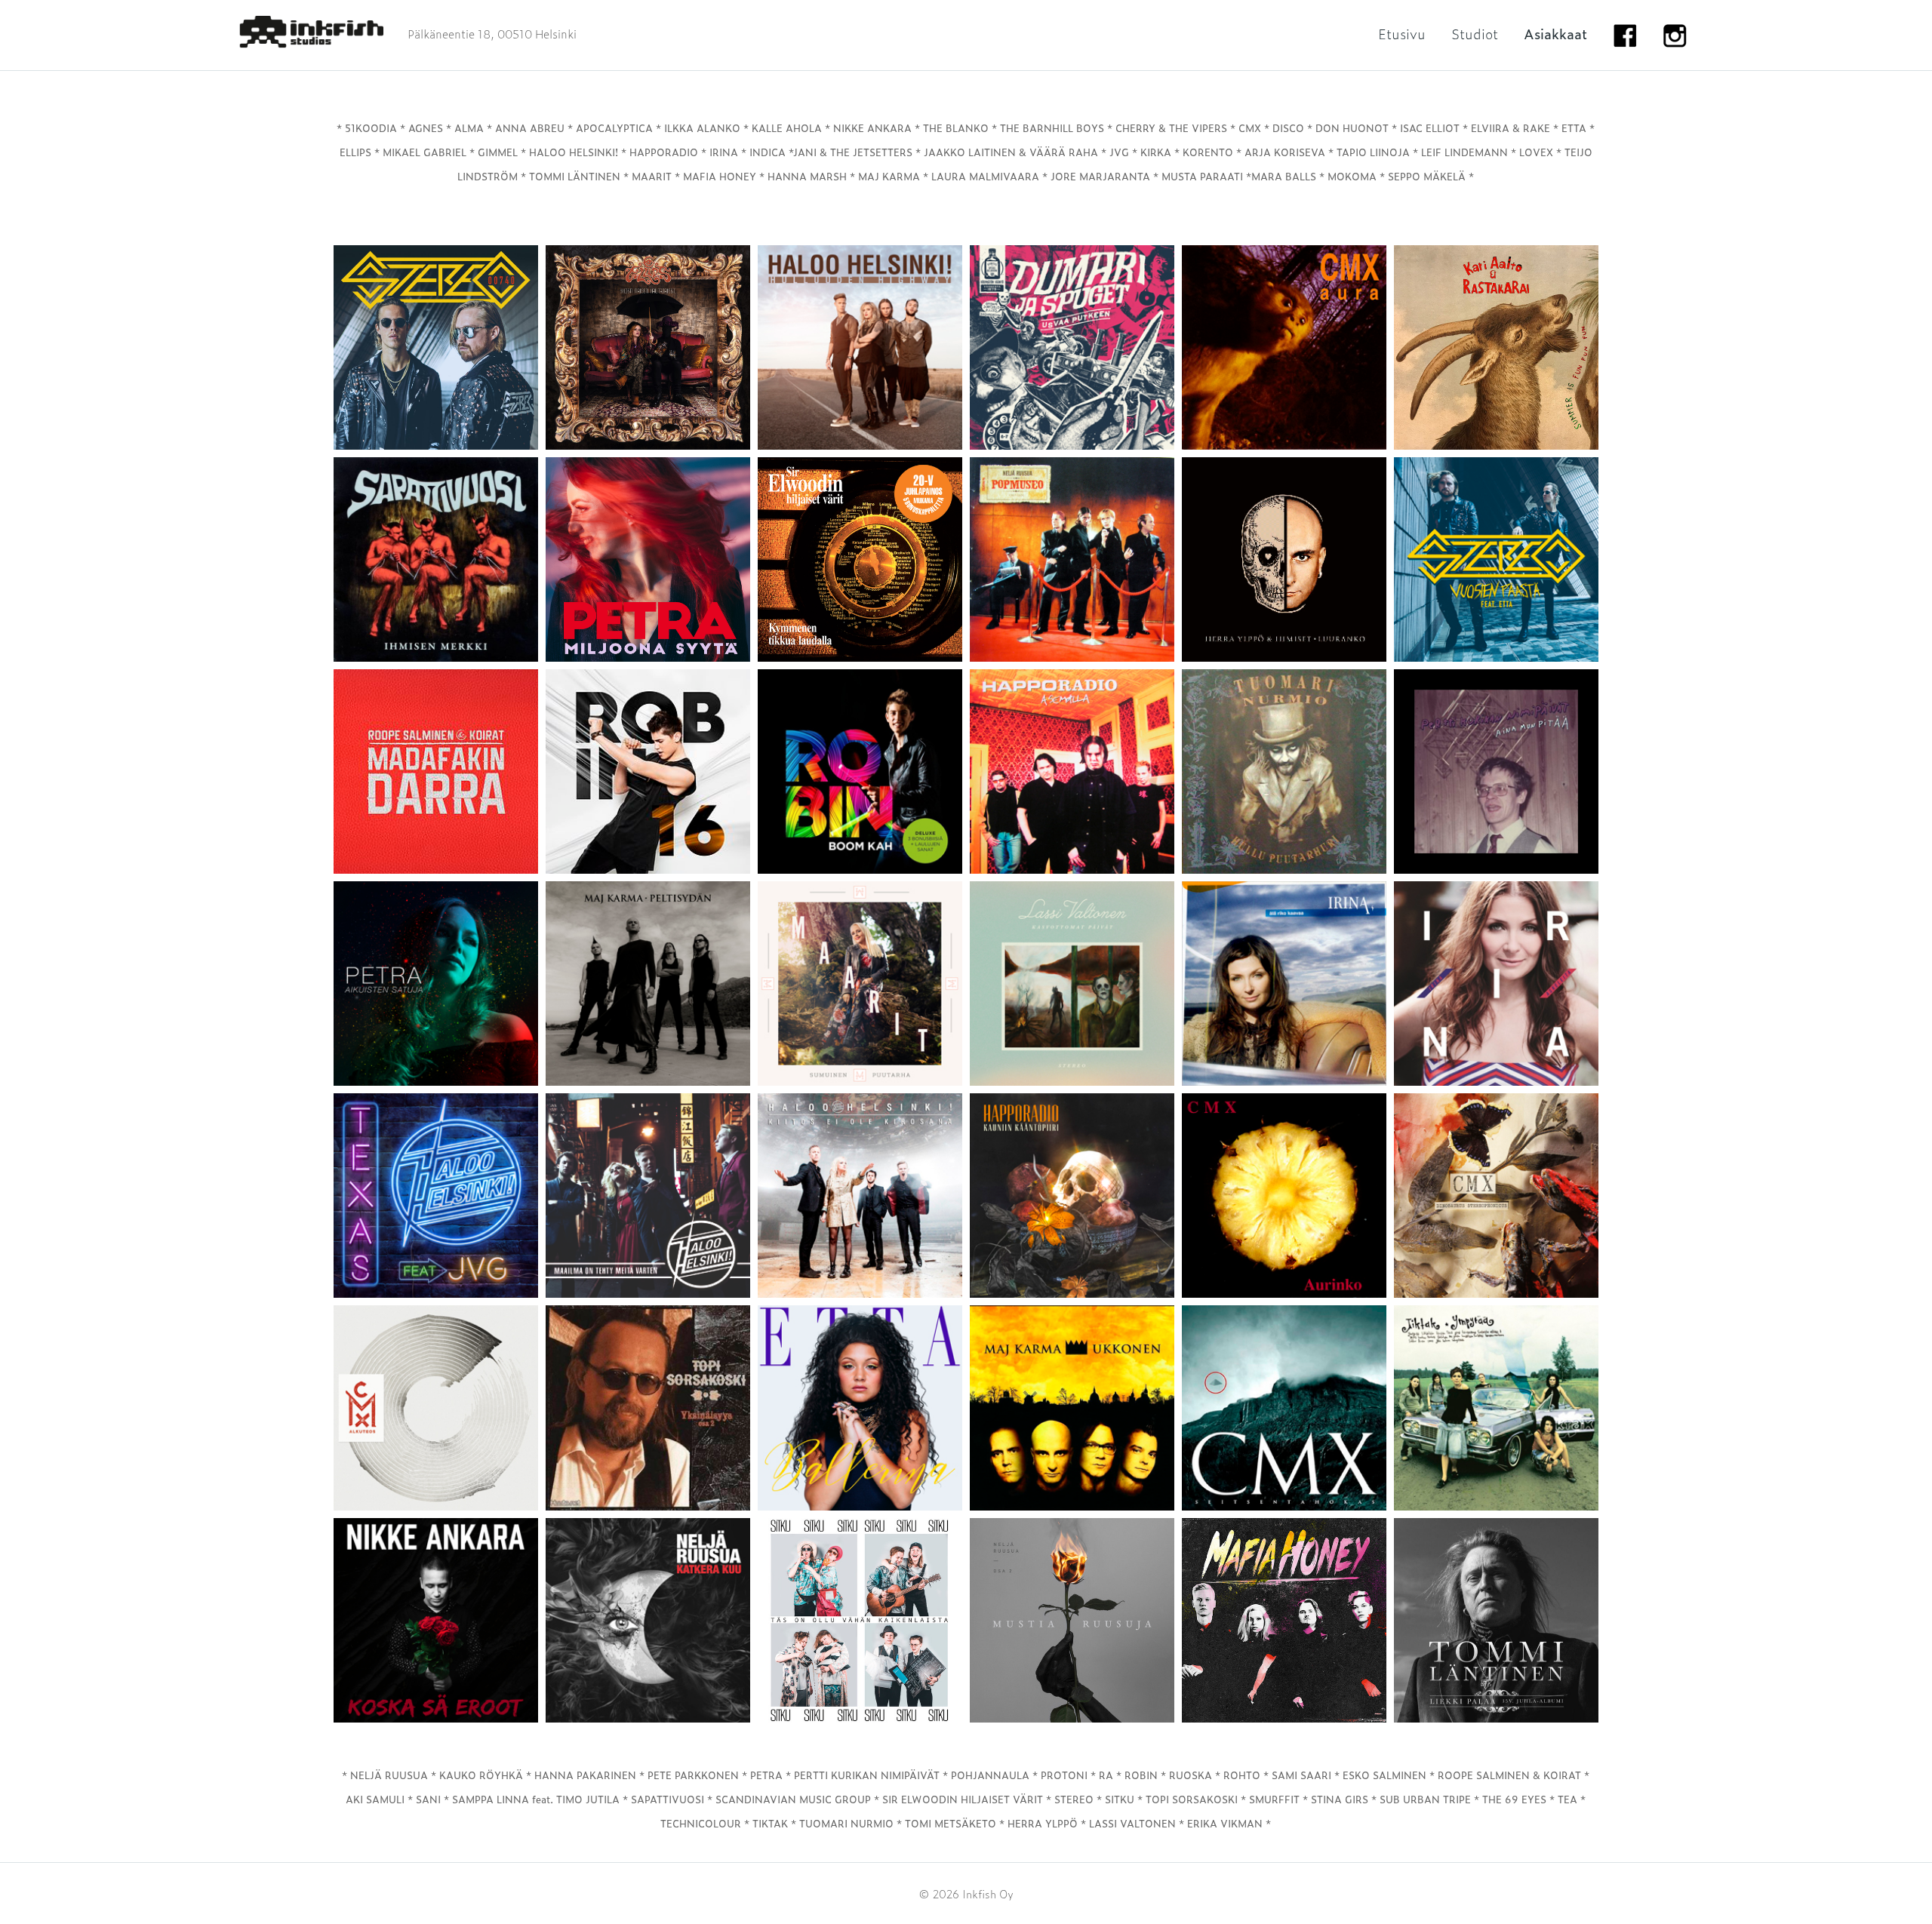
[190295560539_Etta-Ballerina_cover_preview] (860, 1408)
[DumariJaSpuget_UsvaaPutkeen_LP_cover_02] (1072, 347)
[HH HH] (860, 347)
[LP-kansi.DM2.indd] (1072, 1620)
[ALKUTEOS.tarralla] (436, 1408)
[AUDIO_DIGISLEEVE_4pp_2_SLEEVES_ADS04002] (1284, 1620)
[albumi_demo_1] (648, 559)
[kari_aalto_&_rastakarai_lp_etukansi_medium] (1496, 347)
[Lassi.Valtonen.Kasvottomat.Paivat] (1072, 984)
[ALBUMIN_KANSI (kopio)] (860, 1620)
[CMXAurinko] (1284, 1196)
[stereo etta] (1496, 559)
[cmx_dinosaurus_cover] (1496, 1196)
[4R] (648, 1620)
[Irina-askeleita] (1496, 984)
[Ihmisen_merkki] (436, 559)
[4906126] (1284, 1408)
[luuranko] (1284, 559)
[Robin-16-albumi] (648, 771)
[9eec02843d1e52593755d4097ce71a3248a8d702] (436, 1620)
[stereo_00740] (436, 347)
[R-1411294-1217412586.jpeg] (1072, 771)
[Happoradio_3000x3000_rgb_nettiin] (1072, 1196)
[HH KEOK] (860, 1196)
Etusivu (1402, 34)
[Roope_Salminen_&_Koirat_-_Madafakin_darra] (436, 771)
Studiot (1475, 34)
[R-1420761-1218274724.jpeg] (1072, 559)
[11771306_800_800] (1072, 1408)
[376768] (860, 559)
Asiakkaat (1555, 34)
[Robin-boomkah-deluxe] (860, 771)
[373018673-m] (648, 1408)
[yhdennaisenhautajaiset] (648, 347)
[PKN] (1496, 771)
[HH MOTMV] (648, 1196)
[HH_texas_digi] (436, 1196)
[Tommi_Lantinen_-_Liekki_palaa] (1496, 1620)
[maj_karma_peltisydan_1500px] (648, 984)
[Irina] (1284, 984)
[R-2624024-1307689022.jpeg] (1284, 771)
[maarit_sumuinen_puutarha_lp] (860, 984)
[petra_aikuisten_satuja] (436, 984)
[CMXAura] (1284, 347)
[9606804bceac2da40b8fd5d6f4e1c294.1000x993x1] (1496, 1408)
